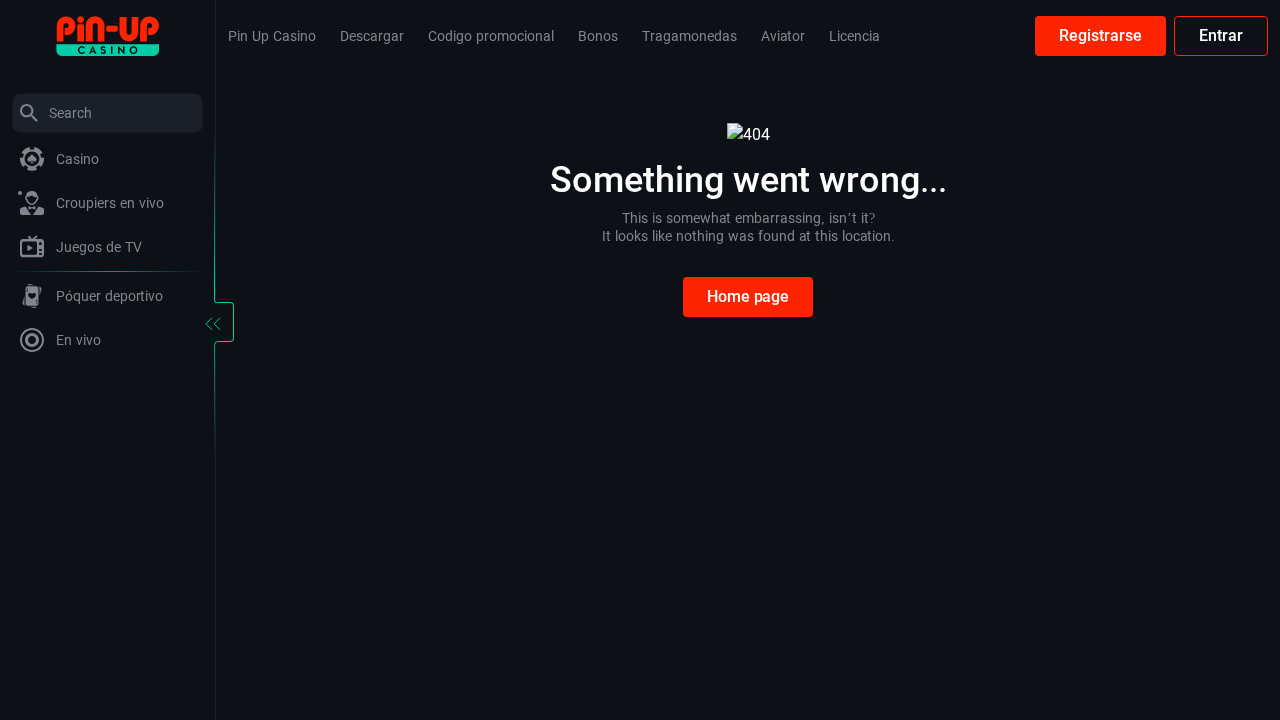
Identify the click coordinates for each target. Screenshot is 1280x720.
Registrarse (1100, 35)
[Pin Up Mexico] (107, 34)
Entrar (1221, 35)
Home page (748, 296)
